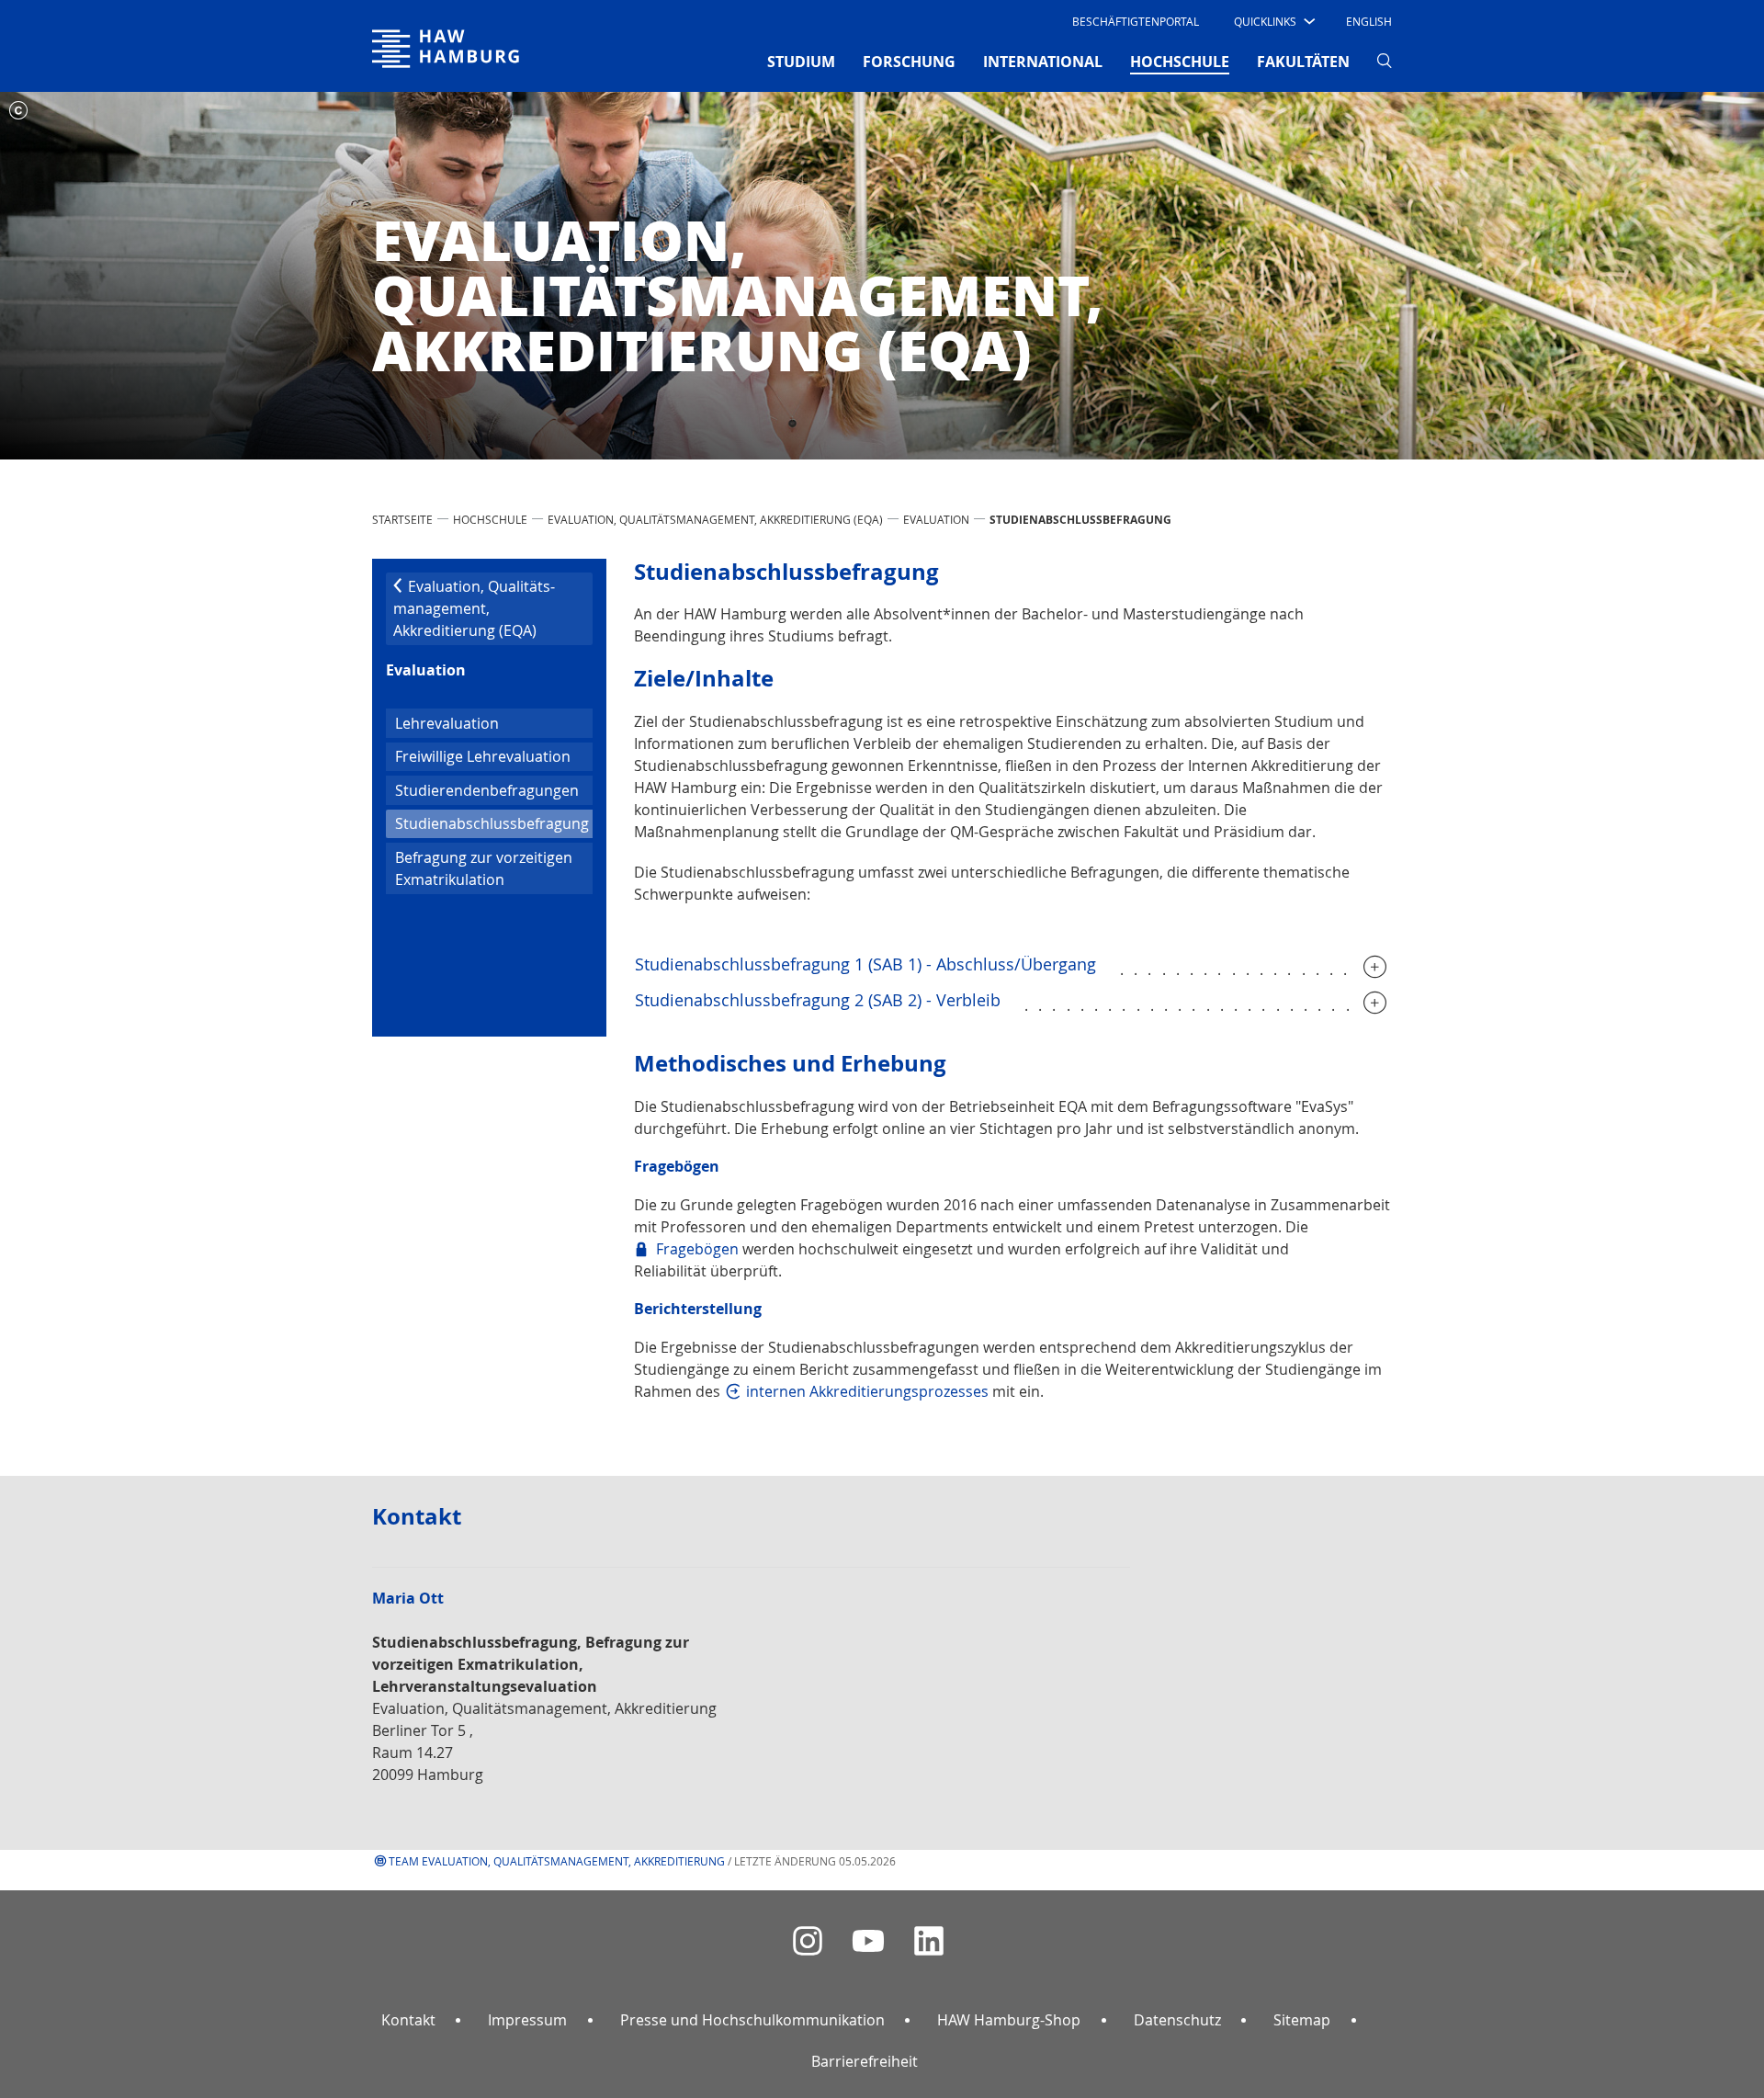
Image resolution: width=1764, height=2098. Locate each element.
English (1369, 21)
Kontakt (408, 2020)
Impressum (527, 2020)
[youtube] (868, 1941)
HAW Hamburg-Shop (1009, 2020)
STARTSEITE (402, 519)
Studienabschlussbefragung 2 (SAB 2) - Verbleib (818, 1000)
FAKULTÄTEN (1303, 62)
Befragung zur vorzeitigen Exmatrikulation (484, 868)
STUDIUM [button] (801, 62)
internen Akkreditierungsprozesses (867, 1391)
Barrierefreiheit (865, 2061)
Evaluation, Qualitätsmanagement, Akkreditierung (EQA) (715, 519)
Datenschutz (1177, 2020)
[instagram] (808, 1941)
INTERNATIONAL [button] (1043, 62)
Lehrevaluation (447, 723)
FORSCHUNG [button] (909, 62)
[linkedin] (929, 1941)
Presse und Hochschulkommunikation (752, 2020)
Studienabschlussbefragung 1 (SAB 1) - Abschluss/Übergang (865, 964)
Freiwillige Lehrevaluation (483, 756)
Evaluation (936, 519)
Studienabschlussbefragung (494, 823)
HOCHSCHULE (490, 519)
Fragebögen (697, 1249)
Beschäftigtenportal (1136, 21)
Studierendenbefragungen (487, 790)
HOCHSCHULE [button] (1180, 61)
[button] (1273, 21)
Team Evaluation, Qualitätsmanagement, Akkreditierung (557, 1861)
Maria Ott (408, 1599)
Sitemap (1302, 2020)
